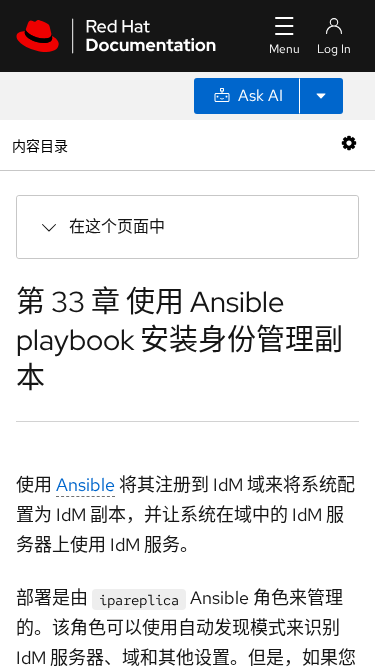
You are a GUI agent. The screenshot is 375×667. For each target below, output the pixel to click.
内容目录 (39, 144)
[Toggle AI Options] (321, 96)
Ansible (85, 484)
